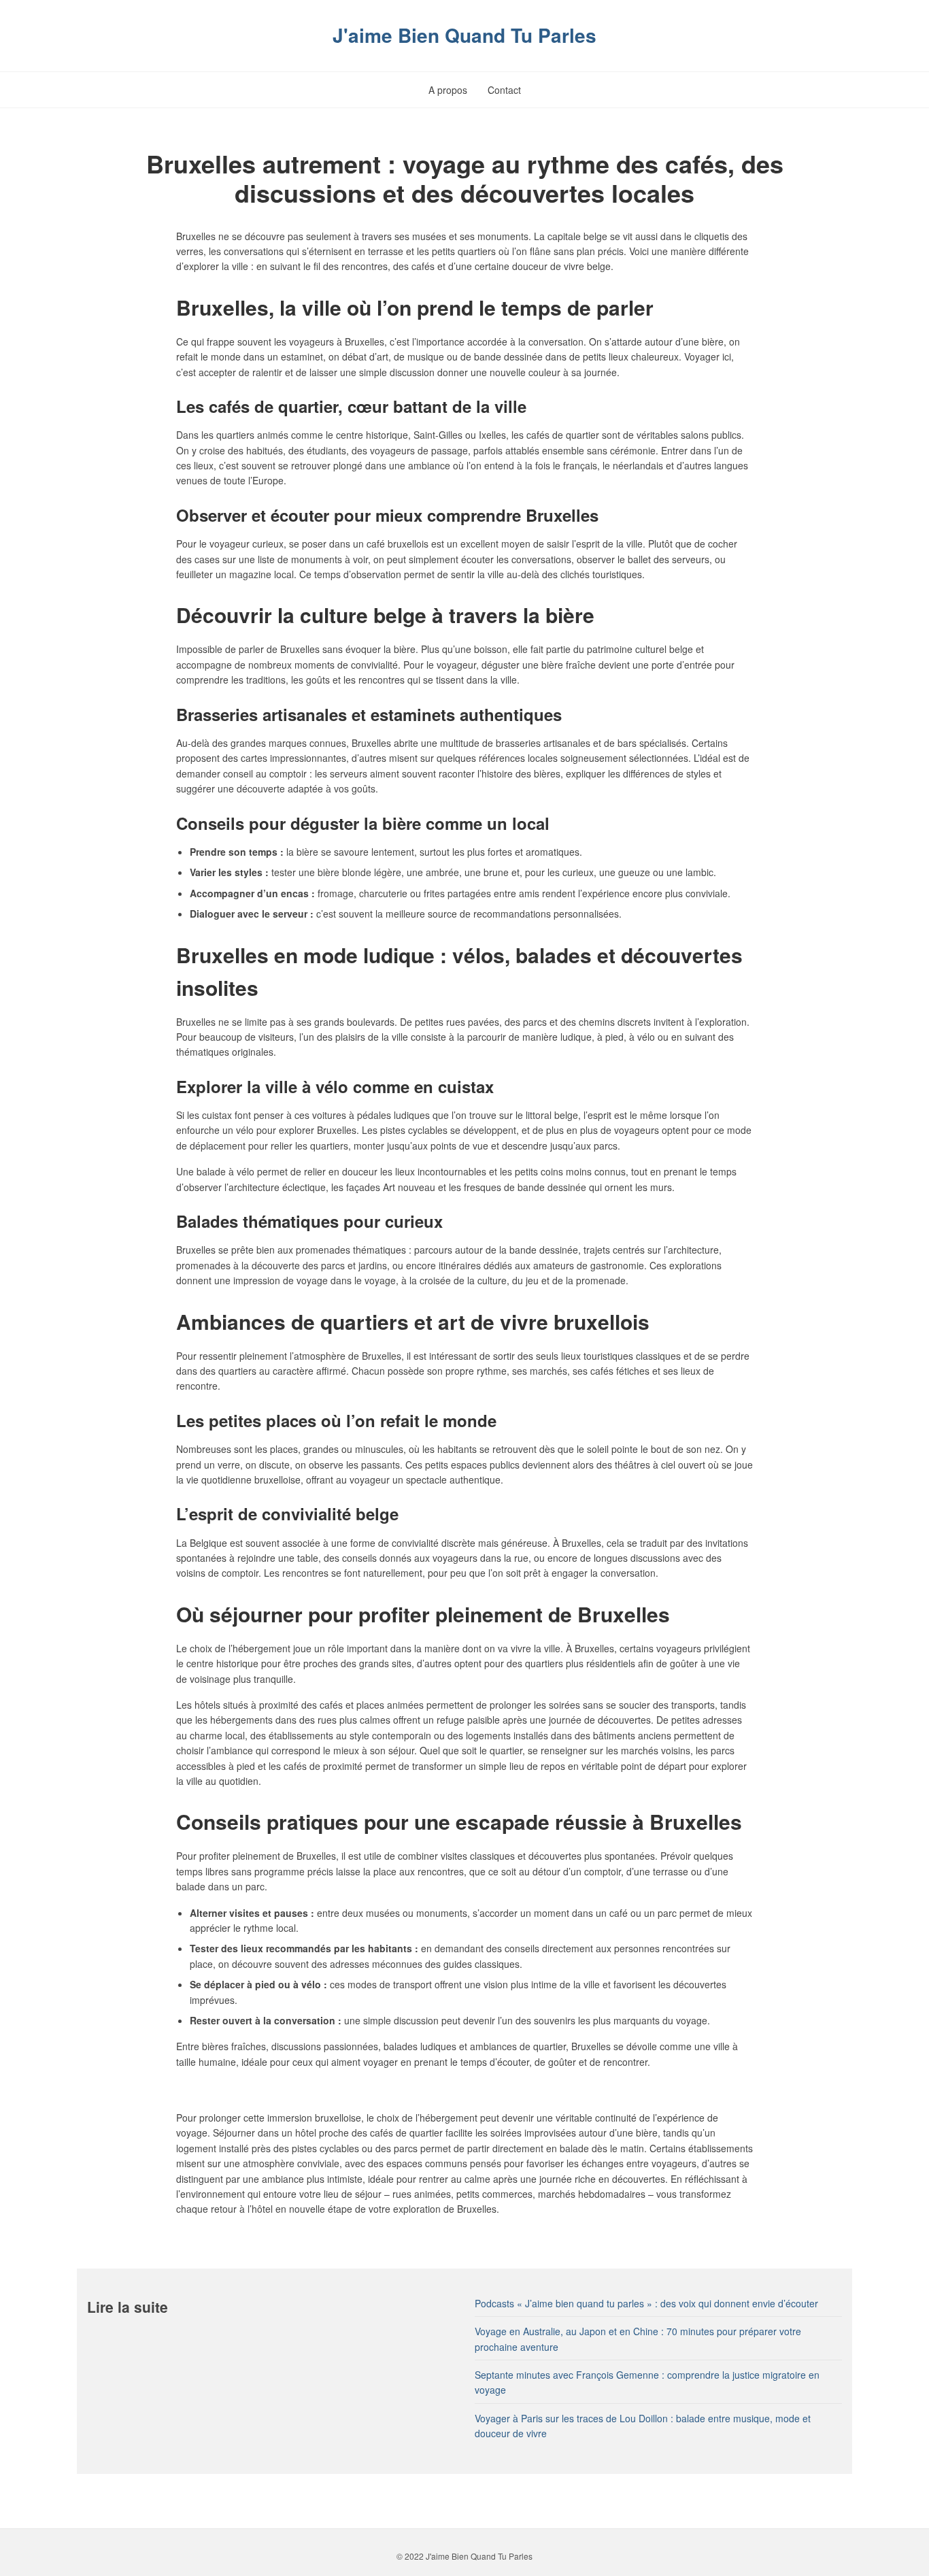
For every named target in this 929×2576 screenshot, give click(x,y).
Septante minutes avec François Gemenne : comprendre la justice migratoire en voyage (647, 2382)
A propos (448, 90)
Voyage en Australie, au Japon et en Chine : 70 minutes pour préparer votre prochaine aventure (638, 2339)
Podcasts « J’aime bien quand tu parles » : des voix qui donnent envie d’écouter (646, 2303)
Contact (504, 90)
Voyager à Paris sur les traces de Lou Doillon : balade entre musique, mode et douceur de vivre (643, 2426)
